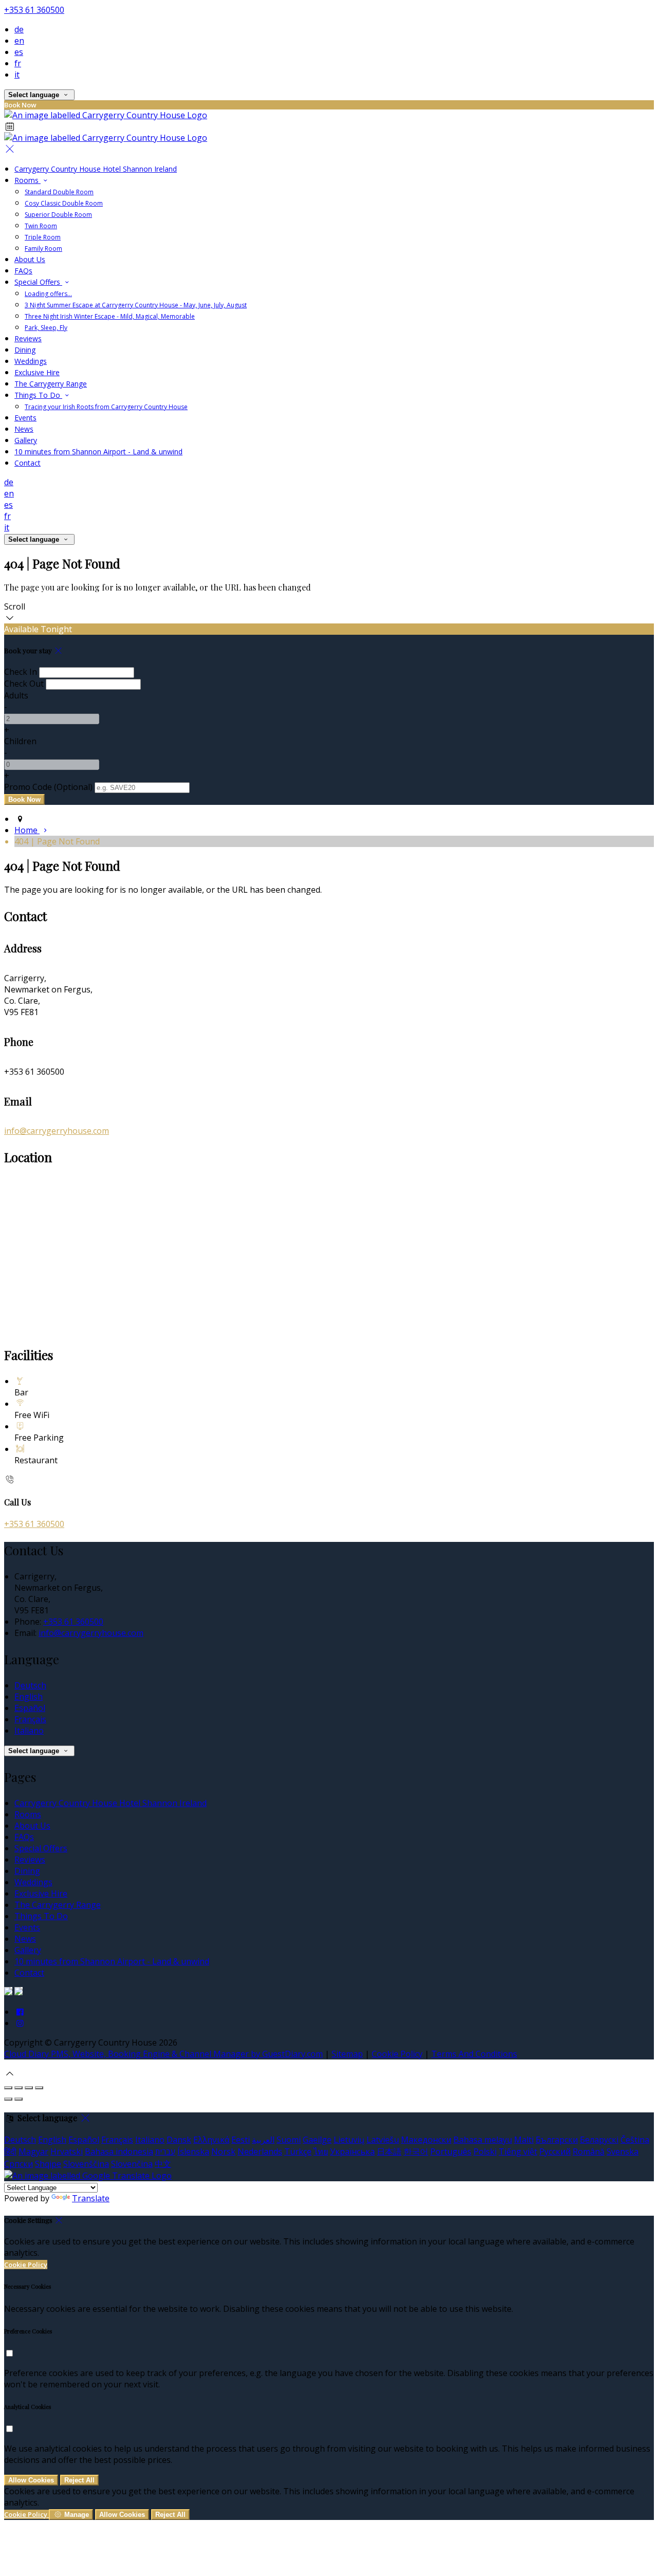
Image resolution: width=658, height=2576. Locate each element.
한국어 (416, 2151)
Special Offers (38, 282)
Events (25, 418)
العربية (263, 2140)
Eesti (241, 2140)
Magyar (33, 2151)
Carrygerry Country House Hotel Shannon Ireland (96, 169)
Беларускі (599, 2140)
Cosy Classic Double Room (64, 203)
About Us (30, 259)
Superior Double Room (58, 215)
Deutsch (30, 1685)
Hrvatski (67, 2151)
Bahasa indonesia (119, 2151)
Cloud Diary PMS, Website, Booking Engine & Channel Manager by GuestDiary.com (163, 2054)
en (19, 41)
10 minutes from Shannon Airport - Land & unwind (98, 452)
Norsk (223, 2151)
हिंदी (10, 2151)
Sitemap (347, 2054)
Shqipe (48, 2164)
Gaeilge (317, 2140)
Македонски (426, 2140)
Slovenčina (132, 2164)
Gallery (26, 440)
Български (557, 2140)
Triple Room (43, 237)
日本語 (389, 2151)
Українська (352, 2151)
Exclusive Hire (37, 372)
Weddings (31, 361)
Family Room (43, 249)
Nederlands (260, 2151)
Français (30, 1719)
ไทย (321, 2151)
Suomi (289, 2140)
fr (18, 63)
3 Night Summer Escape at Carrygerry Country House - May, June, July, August (136, 305)
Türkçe (298, 2151)
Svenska (623, 2151)
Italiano (29, 1731)
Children (20, 741)
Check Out (24, 684)
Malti (524, 2140)
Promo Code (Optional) (48, 787)
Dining (25, 350)
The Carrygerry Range (51, 384)
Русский (555, 2151)
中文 (163, 2164)
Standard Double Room (59, 192)
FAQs (23, 271)
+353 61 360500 (34, 10)
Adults (16, 695)
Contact (28, 463)
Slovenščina (86, 2164)
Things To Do (38, 395)
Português (451, 2151)
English (29, 1697)
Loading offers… (48, 294)
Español (30, 1708)
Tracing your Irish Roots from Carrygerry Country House (106, 407)
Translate (91, 2198)
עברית (165, 2151)
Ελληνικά (211, 2140)
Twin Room (41, 226)
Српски (19, 2164)
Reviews (28, 338)
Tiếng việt (518, 2151)
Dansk (179, 2140)
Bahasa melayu (483, 2140)
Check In (21, 672)
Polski (485, 2151)
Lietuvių (349, 2140)
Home (27, 830)
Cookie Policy (397, 2054)
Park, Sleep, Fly (46, 328)
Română (589, 2151)
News (24, 429)
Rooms (28, 180)
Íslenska (193, 2151)
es (19, 52)
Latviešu (383, 2140)
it (17, 75)
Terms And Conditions (474, 2054)
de (19, 29)
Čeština (635, 2140)
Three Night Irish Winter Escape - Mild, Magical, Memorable (110, 316)
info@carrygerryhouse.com (57, 1131)
